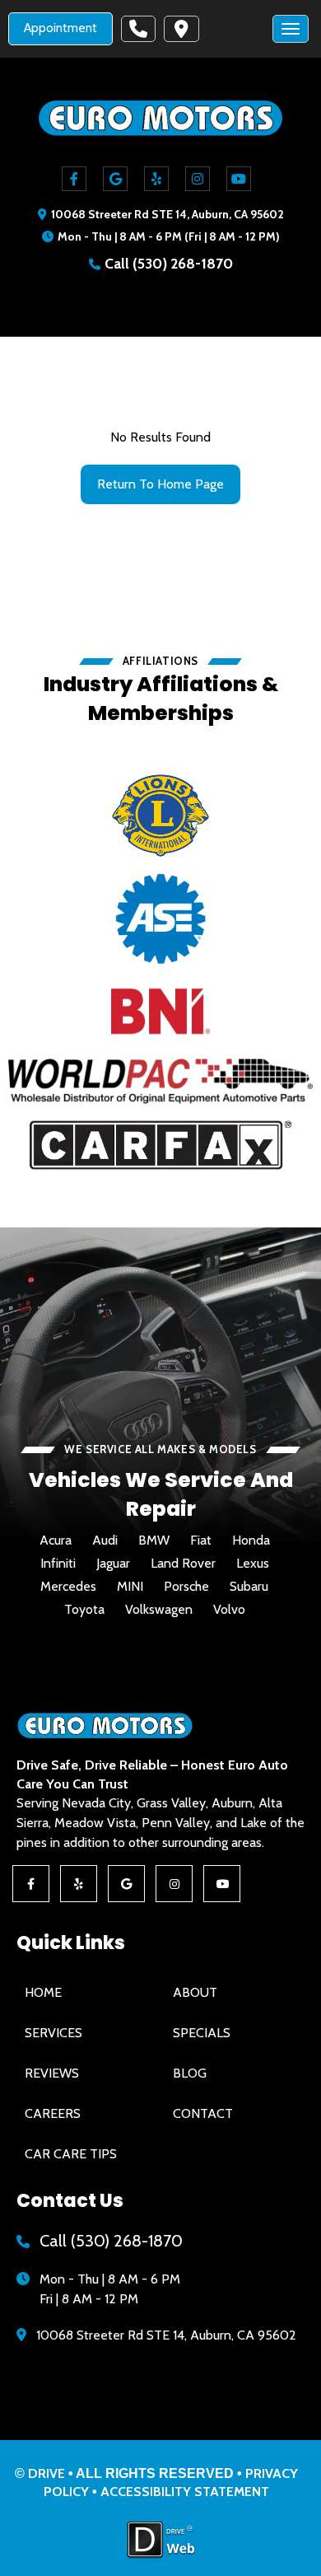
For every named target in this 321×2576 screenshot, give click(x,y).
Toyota (84, 1610)
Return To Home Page (160, 484)
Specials (202, 2033)
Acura (56, 1540)
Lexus (253, 1564)
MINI (130, 1587)
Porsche (186, 1587)
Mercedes (68, 1587)
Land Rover (183, 1564)
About (195, 1992)
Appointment (60, 28)
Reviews (52, 2073)
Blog (190, 2073)
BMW (154, 1540)
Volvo (229, 1610)
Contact (203, 2113)
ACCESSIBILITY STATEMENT (185, 2492)
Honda (251, 1540)
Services (53, 2033)
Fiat (201, 1540)
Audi (105, 1540)
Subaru (249, 1587)
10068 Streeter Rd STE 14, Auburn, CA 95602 (167, 214)
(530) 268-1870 (183, 263)
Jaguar (113, 1564)
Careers (53, 2113)
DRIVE (47, 2473)
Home (43, 1992)
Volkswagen (159, 1610)
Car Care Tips (71, 2154)
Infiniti (58, 1564)
